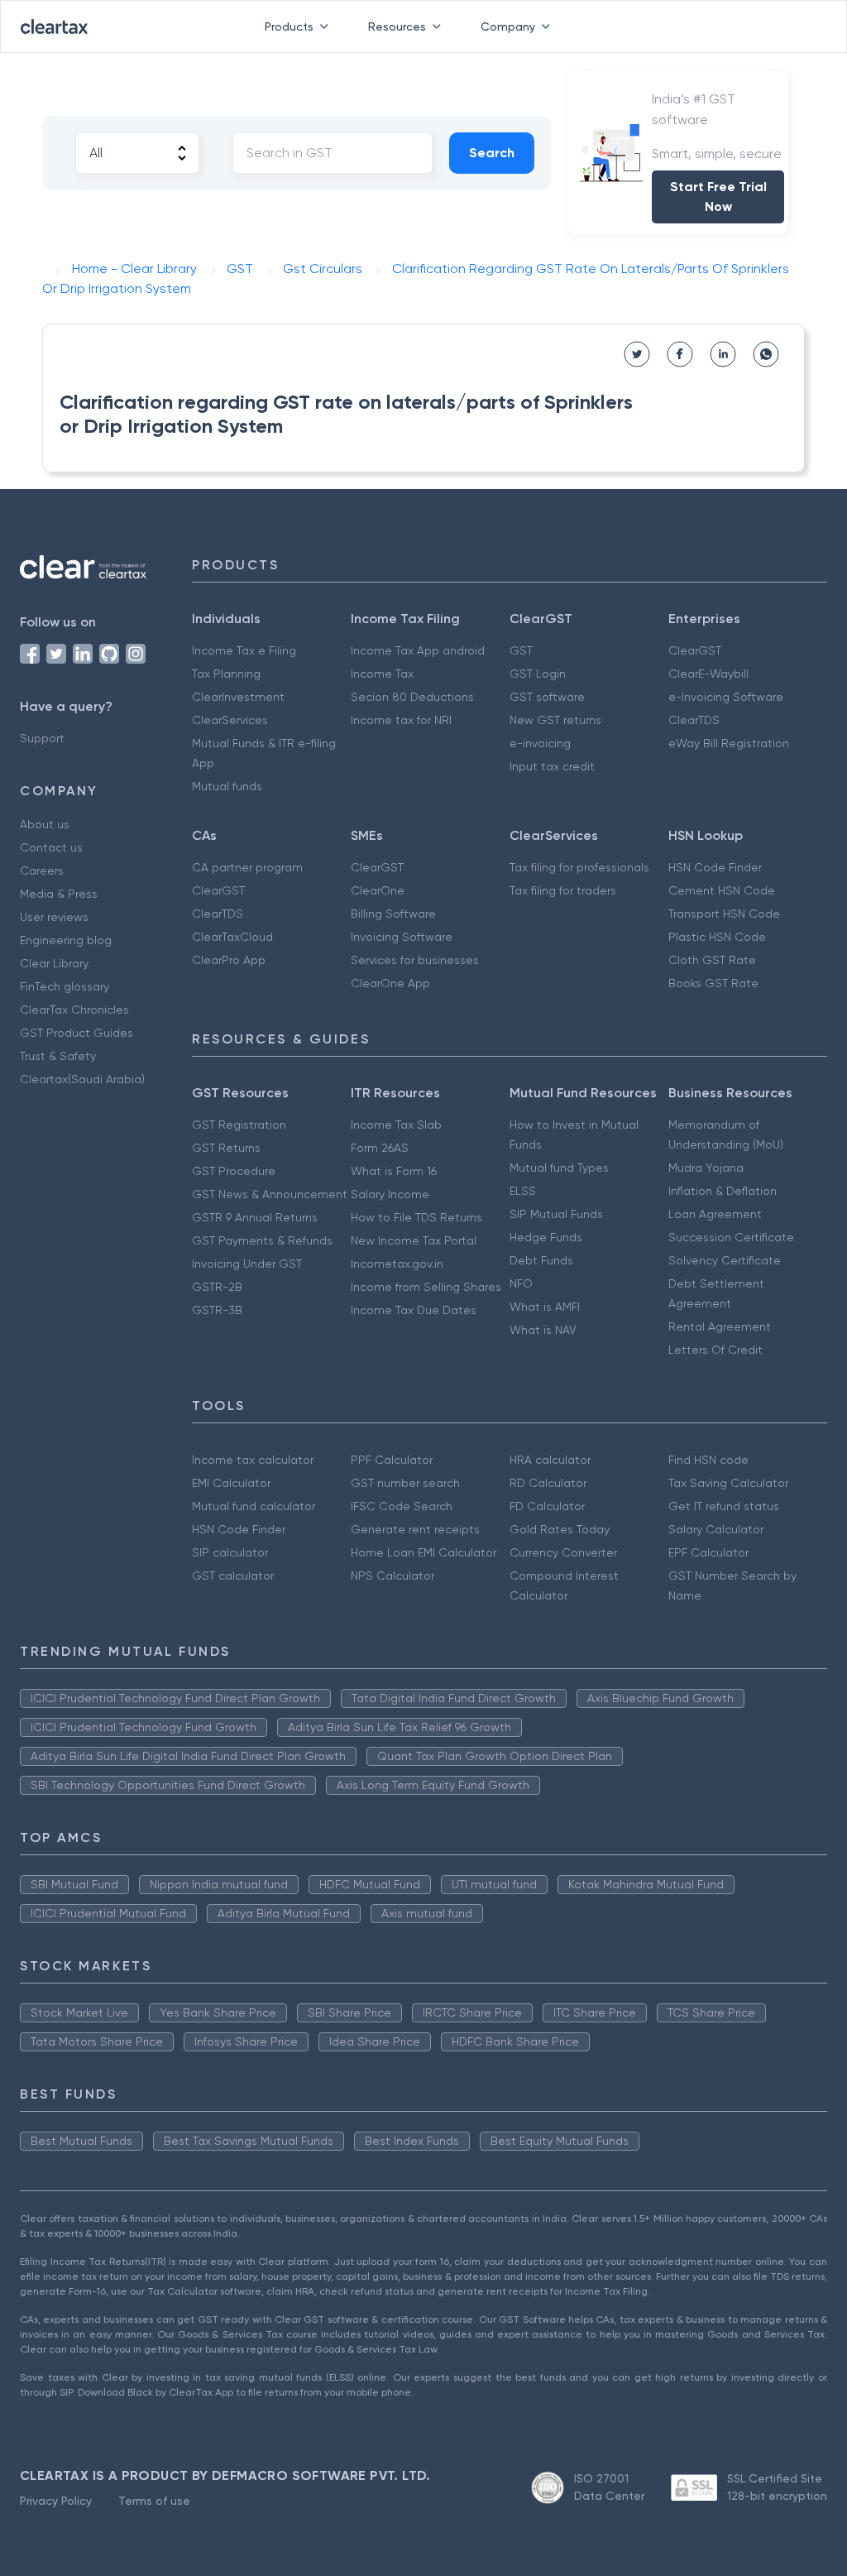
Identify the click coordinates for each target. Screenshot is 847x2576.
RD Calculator (548, 1483)
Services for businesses (415, 960)
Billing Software (393, 914)
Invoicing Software (402, 937)
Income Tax (382, 674)
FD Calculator (547, 1506)
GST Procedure (234, 1171)
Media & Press (59, 894)
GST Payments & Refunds (262, 1240)
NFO (521, 1283)
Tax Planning (226, 674)
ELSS (523, 1191)
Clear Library (54, 963)
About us (45, 824)
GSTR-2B (217, 1287)
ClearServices (230, 720)
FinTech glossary (65, 986)
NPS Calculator (392, 1576)
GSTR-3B (217, 1310)
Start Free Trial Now (718, 197)
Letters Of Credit (715, 1350)
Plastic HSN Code (717, 937)
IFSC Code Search (402, 1506)
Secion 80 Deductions (412, 697)
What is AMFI (545, 1307)
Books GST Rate (713, 983)
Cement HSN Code (722, 890)
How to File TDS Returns (416, 1217)
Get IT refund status (724, 1506)
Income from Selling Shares (426, 1287)
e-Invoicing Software (726, 697)
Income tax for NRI (401, 720)
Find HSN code (708, 1460)
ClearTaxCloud (232, 937)
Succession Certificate (731, 1237)
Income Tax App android (418, 650)
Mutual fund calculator (254, 1506)
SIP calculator (230, 1552)
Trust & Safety (58, 1056)
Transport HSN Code (724, 914)
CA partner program (247, 867)
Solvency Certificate (725, 1260)
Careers (42, 871)
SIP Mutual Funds (556, 1214)
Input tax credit (552, 766)
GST (521, 650)
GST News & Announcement (270, 1194)
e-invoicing (540, 743)
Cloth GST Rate (712, 960)
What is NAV (543, 1330)
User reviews (54, 917)
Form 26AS (380, 1148)
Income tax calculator (253, 1460)
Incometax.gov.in (397, 1264)
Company (508, 26)
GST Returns (226, 1148)
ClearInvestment (238, 697)
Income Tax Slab (396, 1125)
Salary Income (390, 1194)
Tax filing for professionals (579, 867)
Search (492, 153)
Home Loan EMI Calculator (423, 1552)
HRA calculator (550, 1460)
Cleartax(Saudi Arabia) (82, 1079)
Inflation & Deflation (723, 1191)
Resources (397, 26)
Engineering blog (66, 940)
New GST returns (555, 720)
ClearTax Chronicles (74, 1010)
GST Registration (239, 1125)
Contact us (51, 847)
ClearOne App (390, 983)
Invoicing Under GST (247, 1264)
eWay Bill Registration (729, 743)
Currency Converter (563, 1552)
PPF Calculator (392, 1460)
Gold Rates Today (560, 1529)
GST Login (538, 674)
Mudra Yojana (706, 1168)
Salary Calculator (716, 1529)
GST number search (405, 1483)
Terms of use (154, 2501)
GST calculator (233, 1576)
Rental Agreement (720, 1326)
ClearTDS (694, 720)
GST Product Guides (77, 1033)
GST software (547, 697)
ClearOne (378, 890)
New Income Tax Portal (414, 1240)
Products (289, 26)
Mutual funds (227, 786)
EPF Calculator (708, 1552)
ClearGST (695, 650)
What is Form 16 (394, 1171)
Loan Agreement (715, 1214)
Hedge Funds (546, 1237)
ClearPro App (229, 960)
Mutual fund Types (559, 1168)
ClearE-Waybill (708, 674)
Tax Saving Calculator (728, 1483)
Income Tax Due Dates (414, 1310)
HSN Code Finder (715, 867)
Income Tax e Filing (244, 650)
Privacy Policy (56, 2501)
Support (42, 738)
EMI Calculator (231, 1483)
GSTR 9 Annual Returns (255, 1217)
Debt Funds (541, 1260)
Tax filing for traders (563, 890)
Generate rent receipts (415, 1529)
